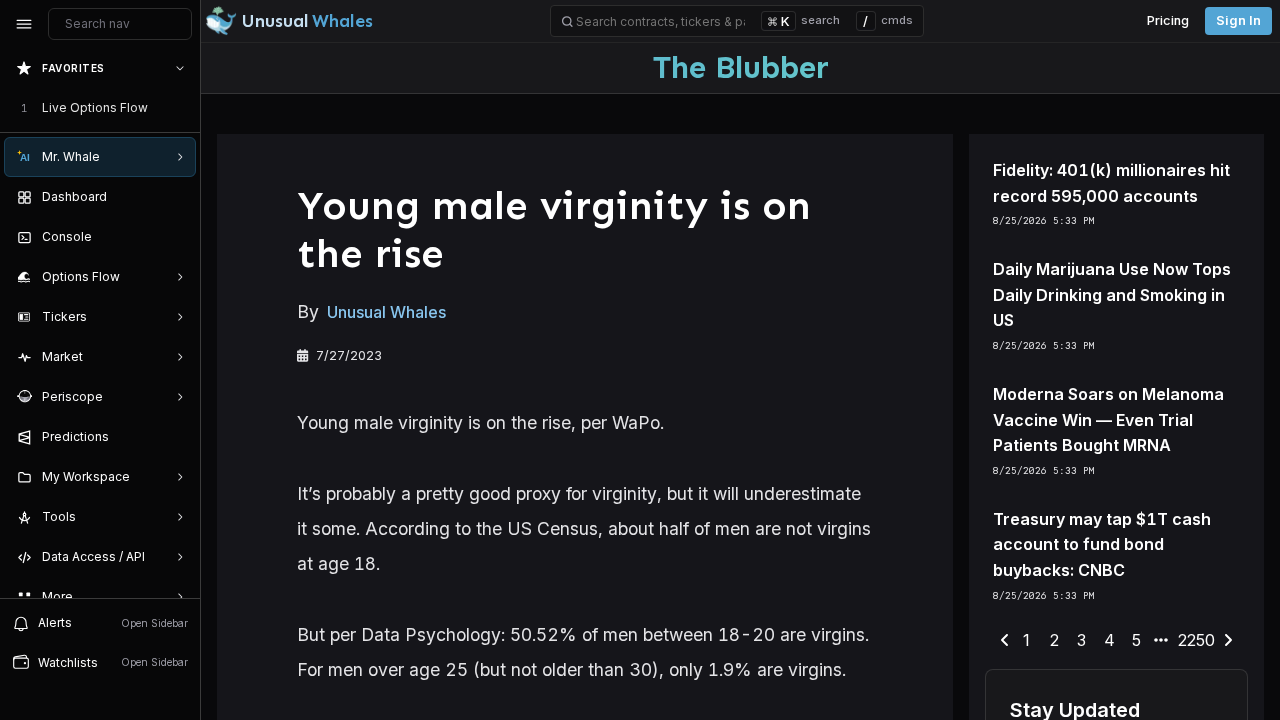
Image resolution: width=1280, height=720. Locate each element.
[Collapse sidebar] (24, 24)
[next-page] (1228, 641)
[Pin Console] (176, 237)
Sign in (1238, 20)
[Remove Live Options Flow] (182, 108)
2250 (1196, 640)
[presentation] (100, 323)
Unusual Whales (386, 312)
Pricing (1168, 20)
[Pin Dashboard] (176, 197)
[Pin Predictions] (176, 437)
